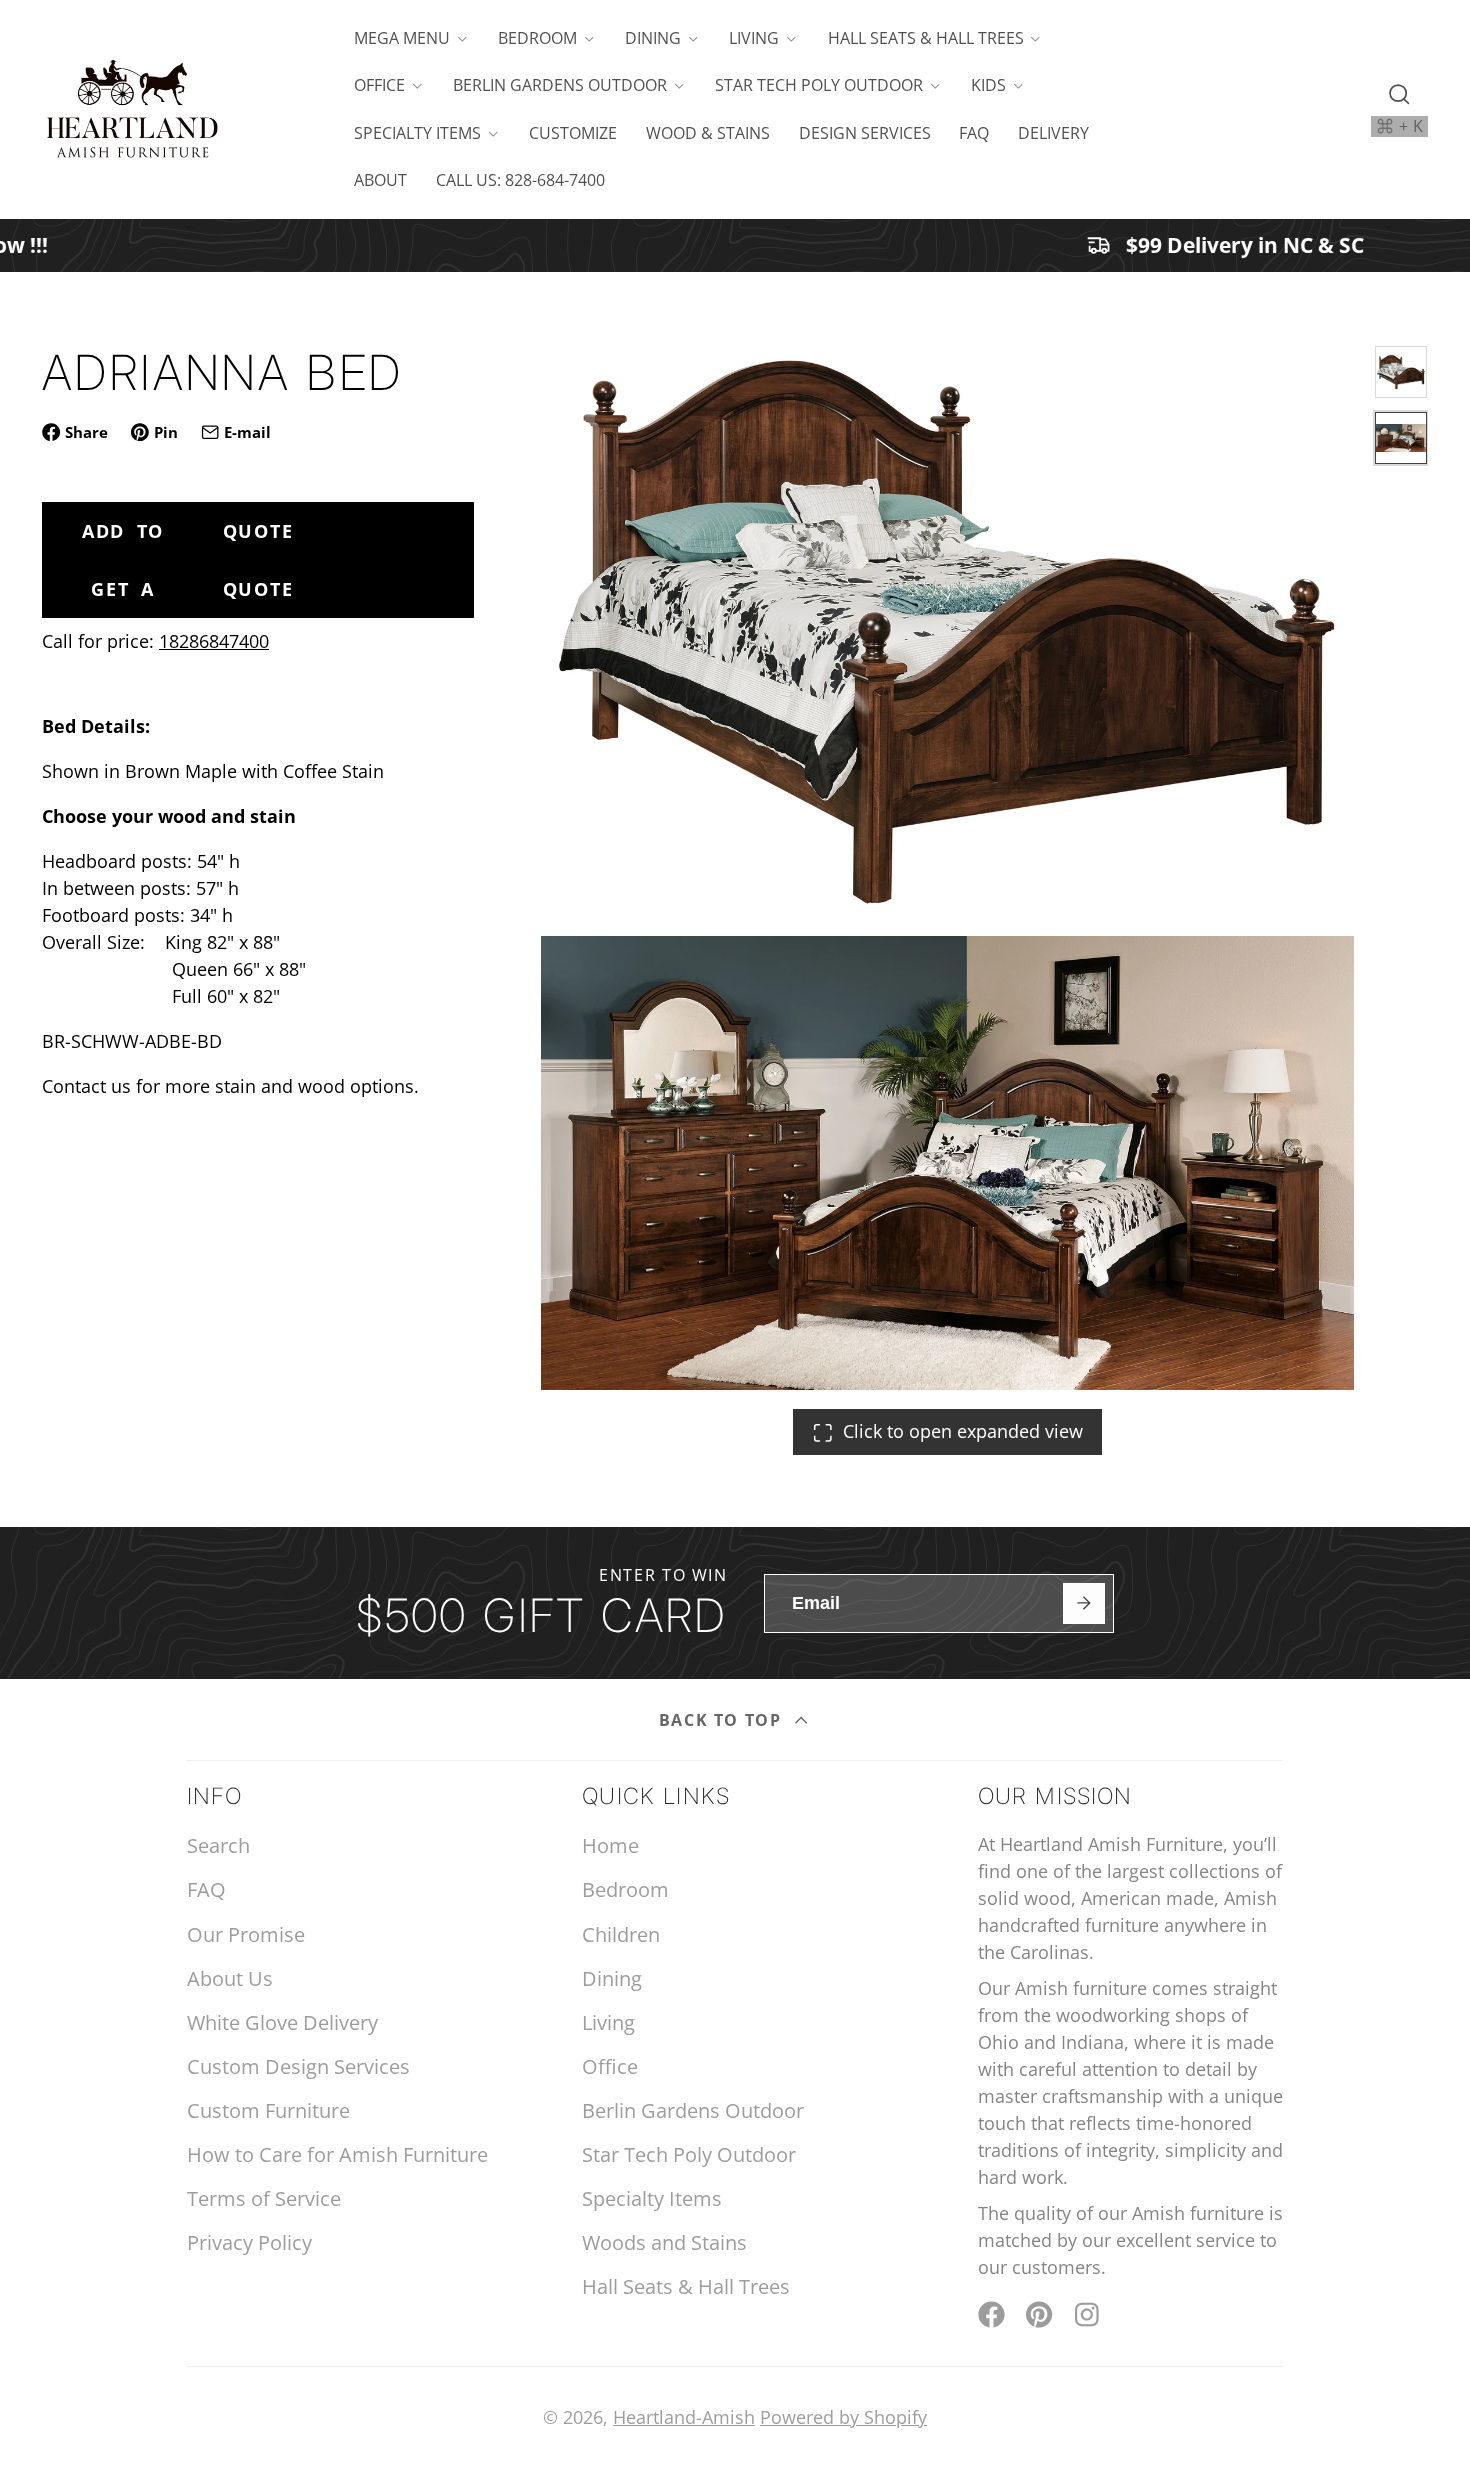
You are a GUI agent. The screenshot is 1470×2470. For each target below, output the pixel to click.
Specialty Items (417, 133)
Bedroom (537, 38)
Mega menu (402, 38)
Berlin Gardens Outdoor (560, 85)
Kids (988, 85)
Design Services (865, 133)
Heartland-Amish (684, 2417)
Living (754, 38)
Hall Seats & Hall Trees (926, 38)
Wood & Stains (708, 133)
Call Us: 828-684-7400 (520, 180)
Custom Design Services (298, 2066)
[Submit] (1083, 1603)
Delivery (1053, 133)
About (380, 180)
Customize (573, 133)
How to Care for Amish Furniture (337, 2154)
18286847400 (214, 641)
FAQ (974, 133)
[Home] (132, 109)
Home (610, 1845)
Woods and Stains (664, 2242)
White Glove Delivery (282, 2022)
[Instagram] (1088, 2314)
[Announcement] (735, 245)
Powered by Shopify (843, 2417)
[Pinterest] (1039, 2314)
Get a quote (192, 589)
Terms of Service (264, 2198)
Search (218, 1845)
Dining (653, 38)
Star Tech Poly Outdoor (819, 85)
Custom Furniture (268, 2110)
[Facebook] (991, 2314)
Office (379, 85)
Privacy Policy (249, 2242)
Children (621, 1934)
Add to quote (188, 531)
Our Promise (246, 1934)
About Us (230, 1978)
